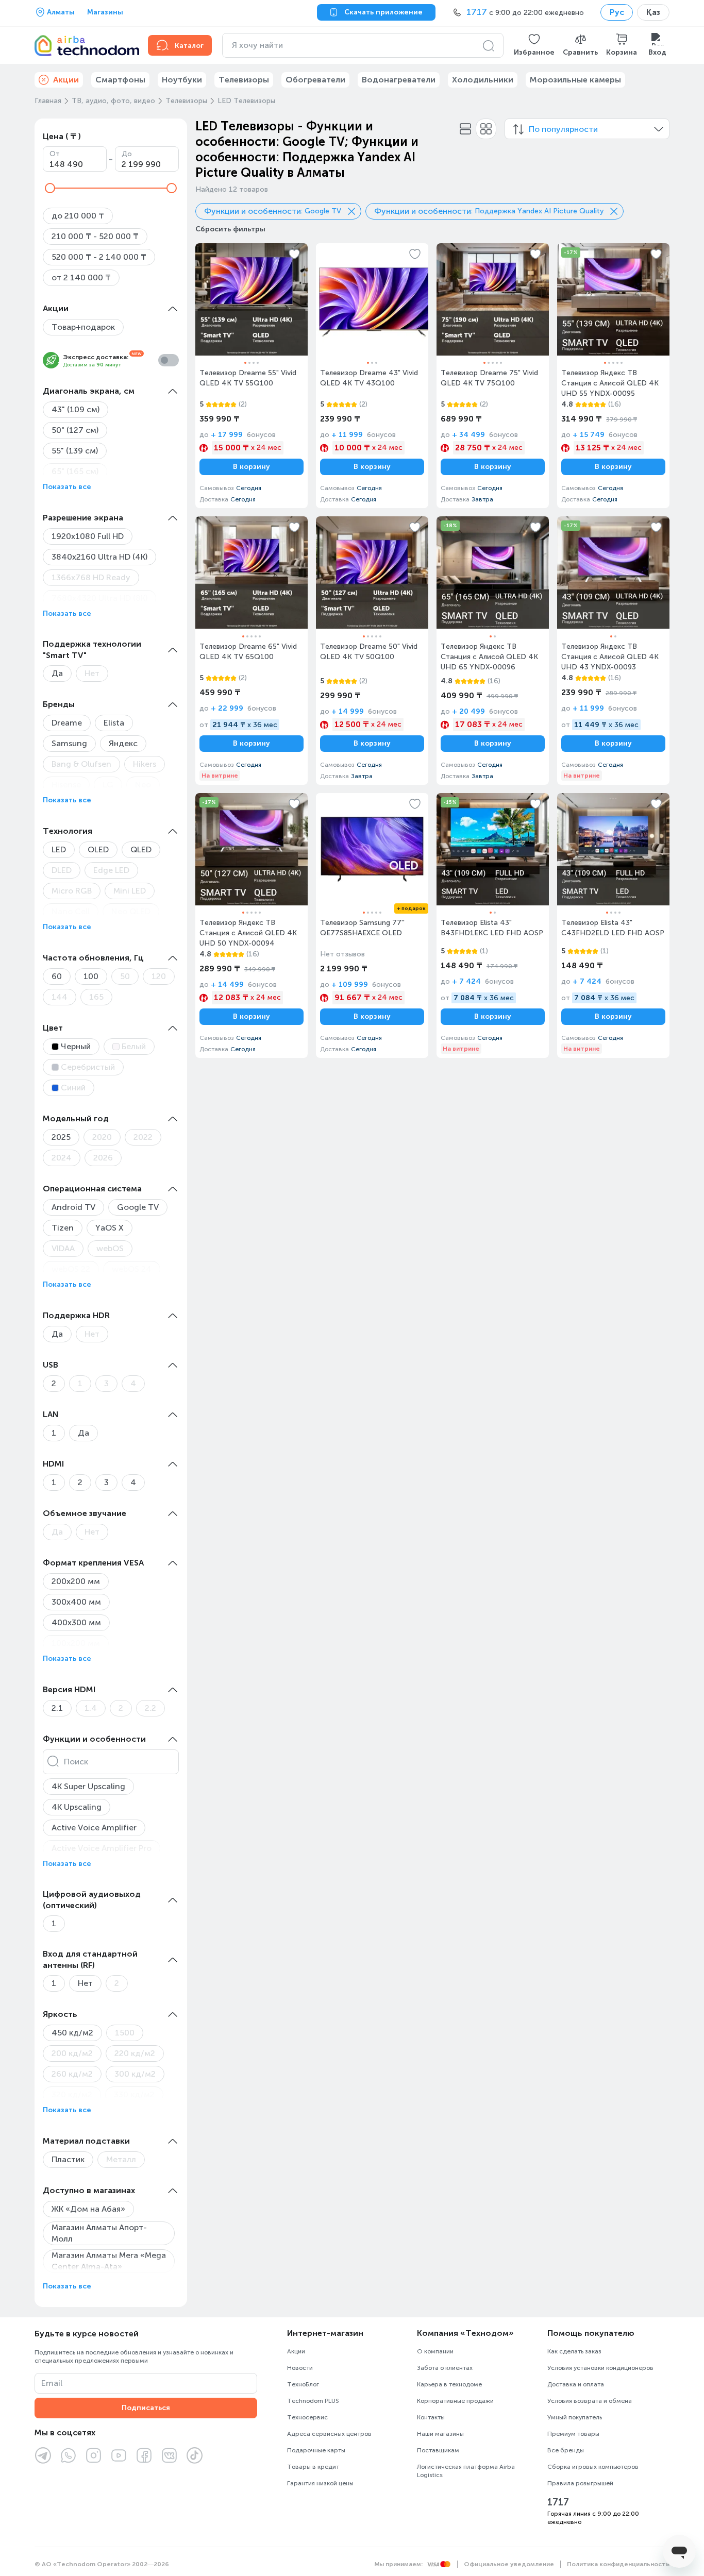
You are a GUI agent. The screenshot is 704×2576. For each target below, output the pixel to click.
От (55, 154)
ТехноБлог (303, 2384)
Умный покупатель (575, 2417)
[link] (252, 376)
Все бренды (566, 2450)
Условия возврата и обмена (590, 2401)
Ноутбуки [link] (182, 80)
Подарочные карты (316, 2450)
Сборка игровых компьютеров (593, 2467)
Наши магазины (440, 2434)
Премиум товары (573, 2434)
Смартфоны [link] (120, 80)
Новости (300, 2368)
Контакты (431, 2417)
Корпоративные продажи (455, 2401)
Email (52, 2383)
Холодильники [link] (483, 80)
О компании (435, 2351)
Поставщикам (438, 2450)
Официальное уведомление (509, 2564)
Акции (296, 2351)
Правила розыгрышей (580, 2483)
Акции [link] (66, 80)
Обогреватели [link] (315, 80)
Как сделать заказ (574, 2351)
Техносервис (307, 2417)
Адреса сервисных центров (329, 2434)
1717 (558, 2502)
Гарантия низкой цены (320, 2483)
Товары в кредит (313, 2467)
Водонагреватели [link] (399, 80)
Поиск (76, 1762)
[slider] (50, 188)
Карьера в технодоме (449, 2384)
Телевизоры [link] (244, 80)
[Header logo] (85, 45)
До (127, 154)
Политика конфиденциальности (618, 2564)
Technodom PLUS (313, 2401)
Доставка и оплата (576, 2384)
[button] (534, 45)
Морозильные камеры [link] (575, 80)
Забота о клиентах (445, 2368)
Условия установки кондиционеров (600, 2368)
